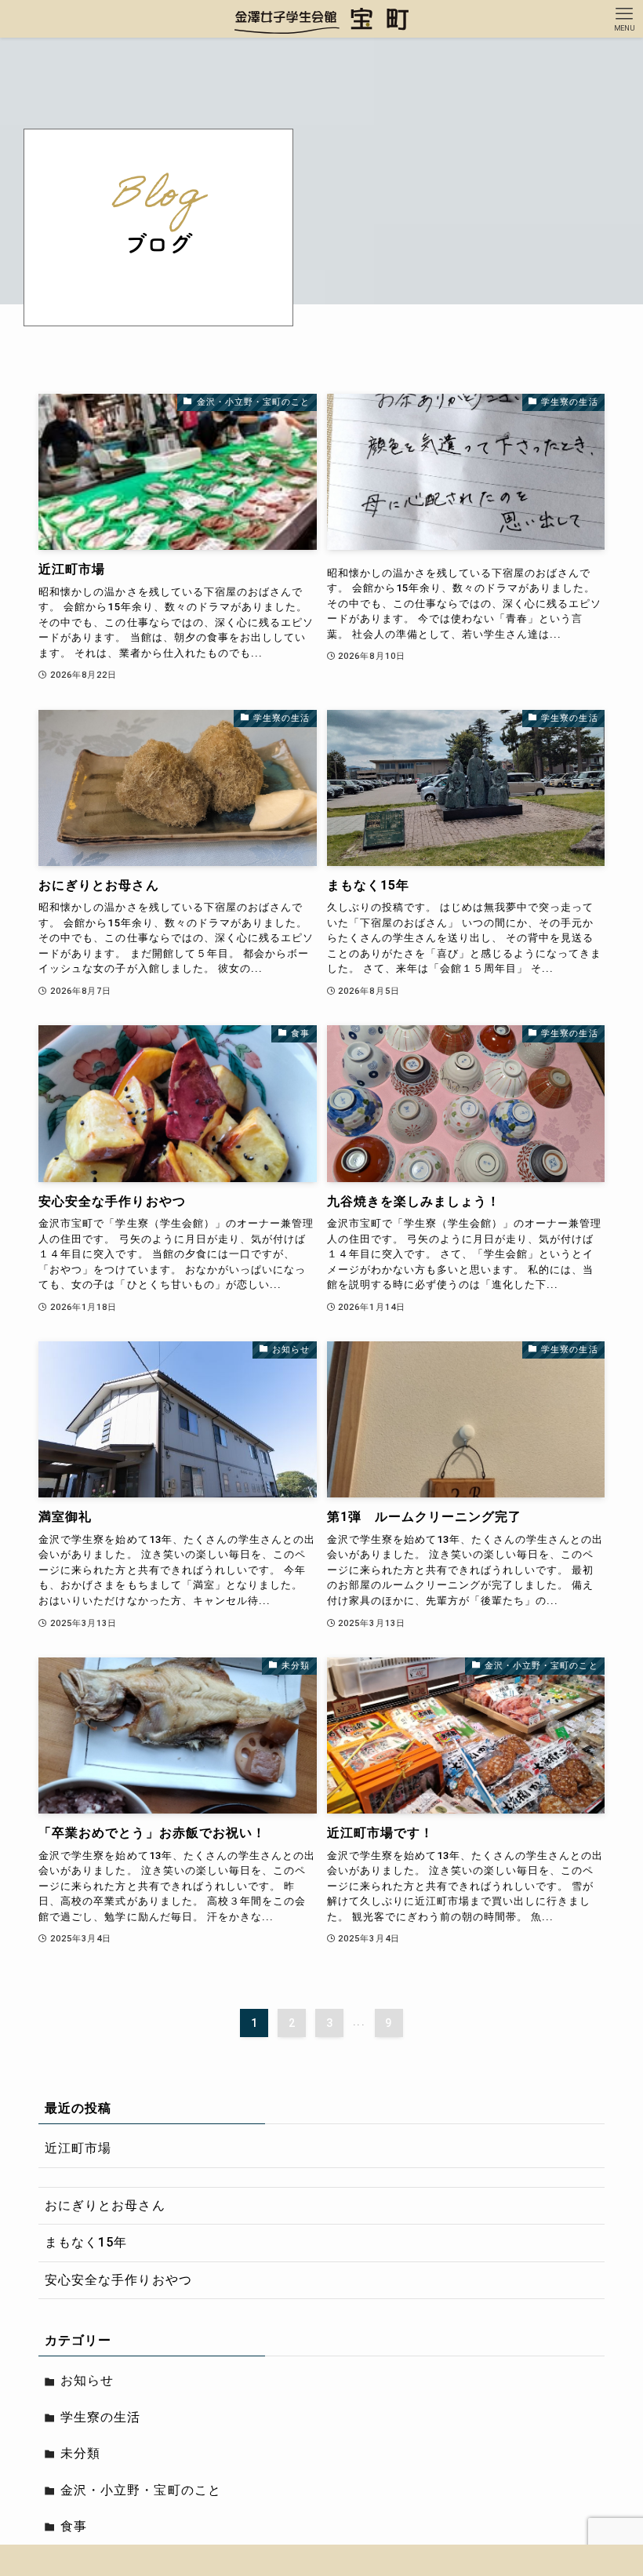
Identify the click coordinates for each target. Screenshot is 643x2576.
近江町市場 (78, 2148)
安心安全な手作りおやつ (118, 2280)
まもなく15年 (86, 2242)
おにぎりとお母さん (105, 2205)
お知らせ (87, 2380)
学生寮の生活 (100, 2417)
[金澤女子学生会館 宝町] (322, 19)
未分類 (80, 2453)
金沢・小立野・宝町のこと (140, 2490)
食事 (74, 2526)
